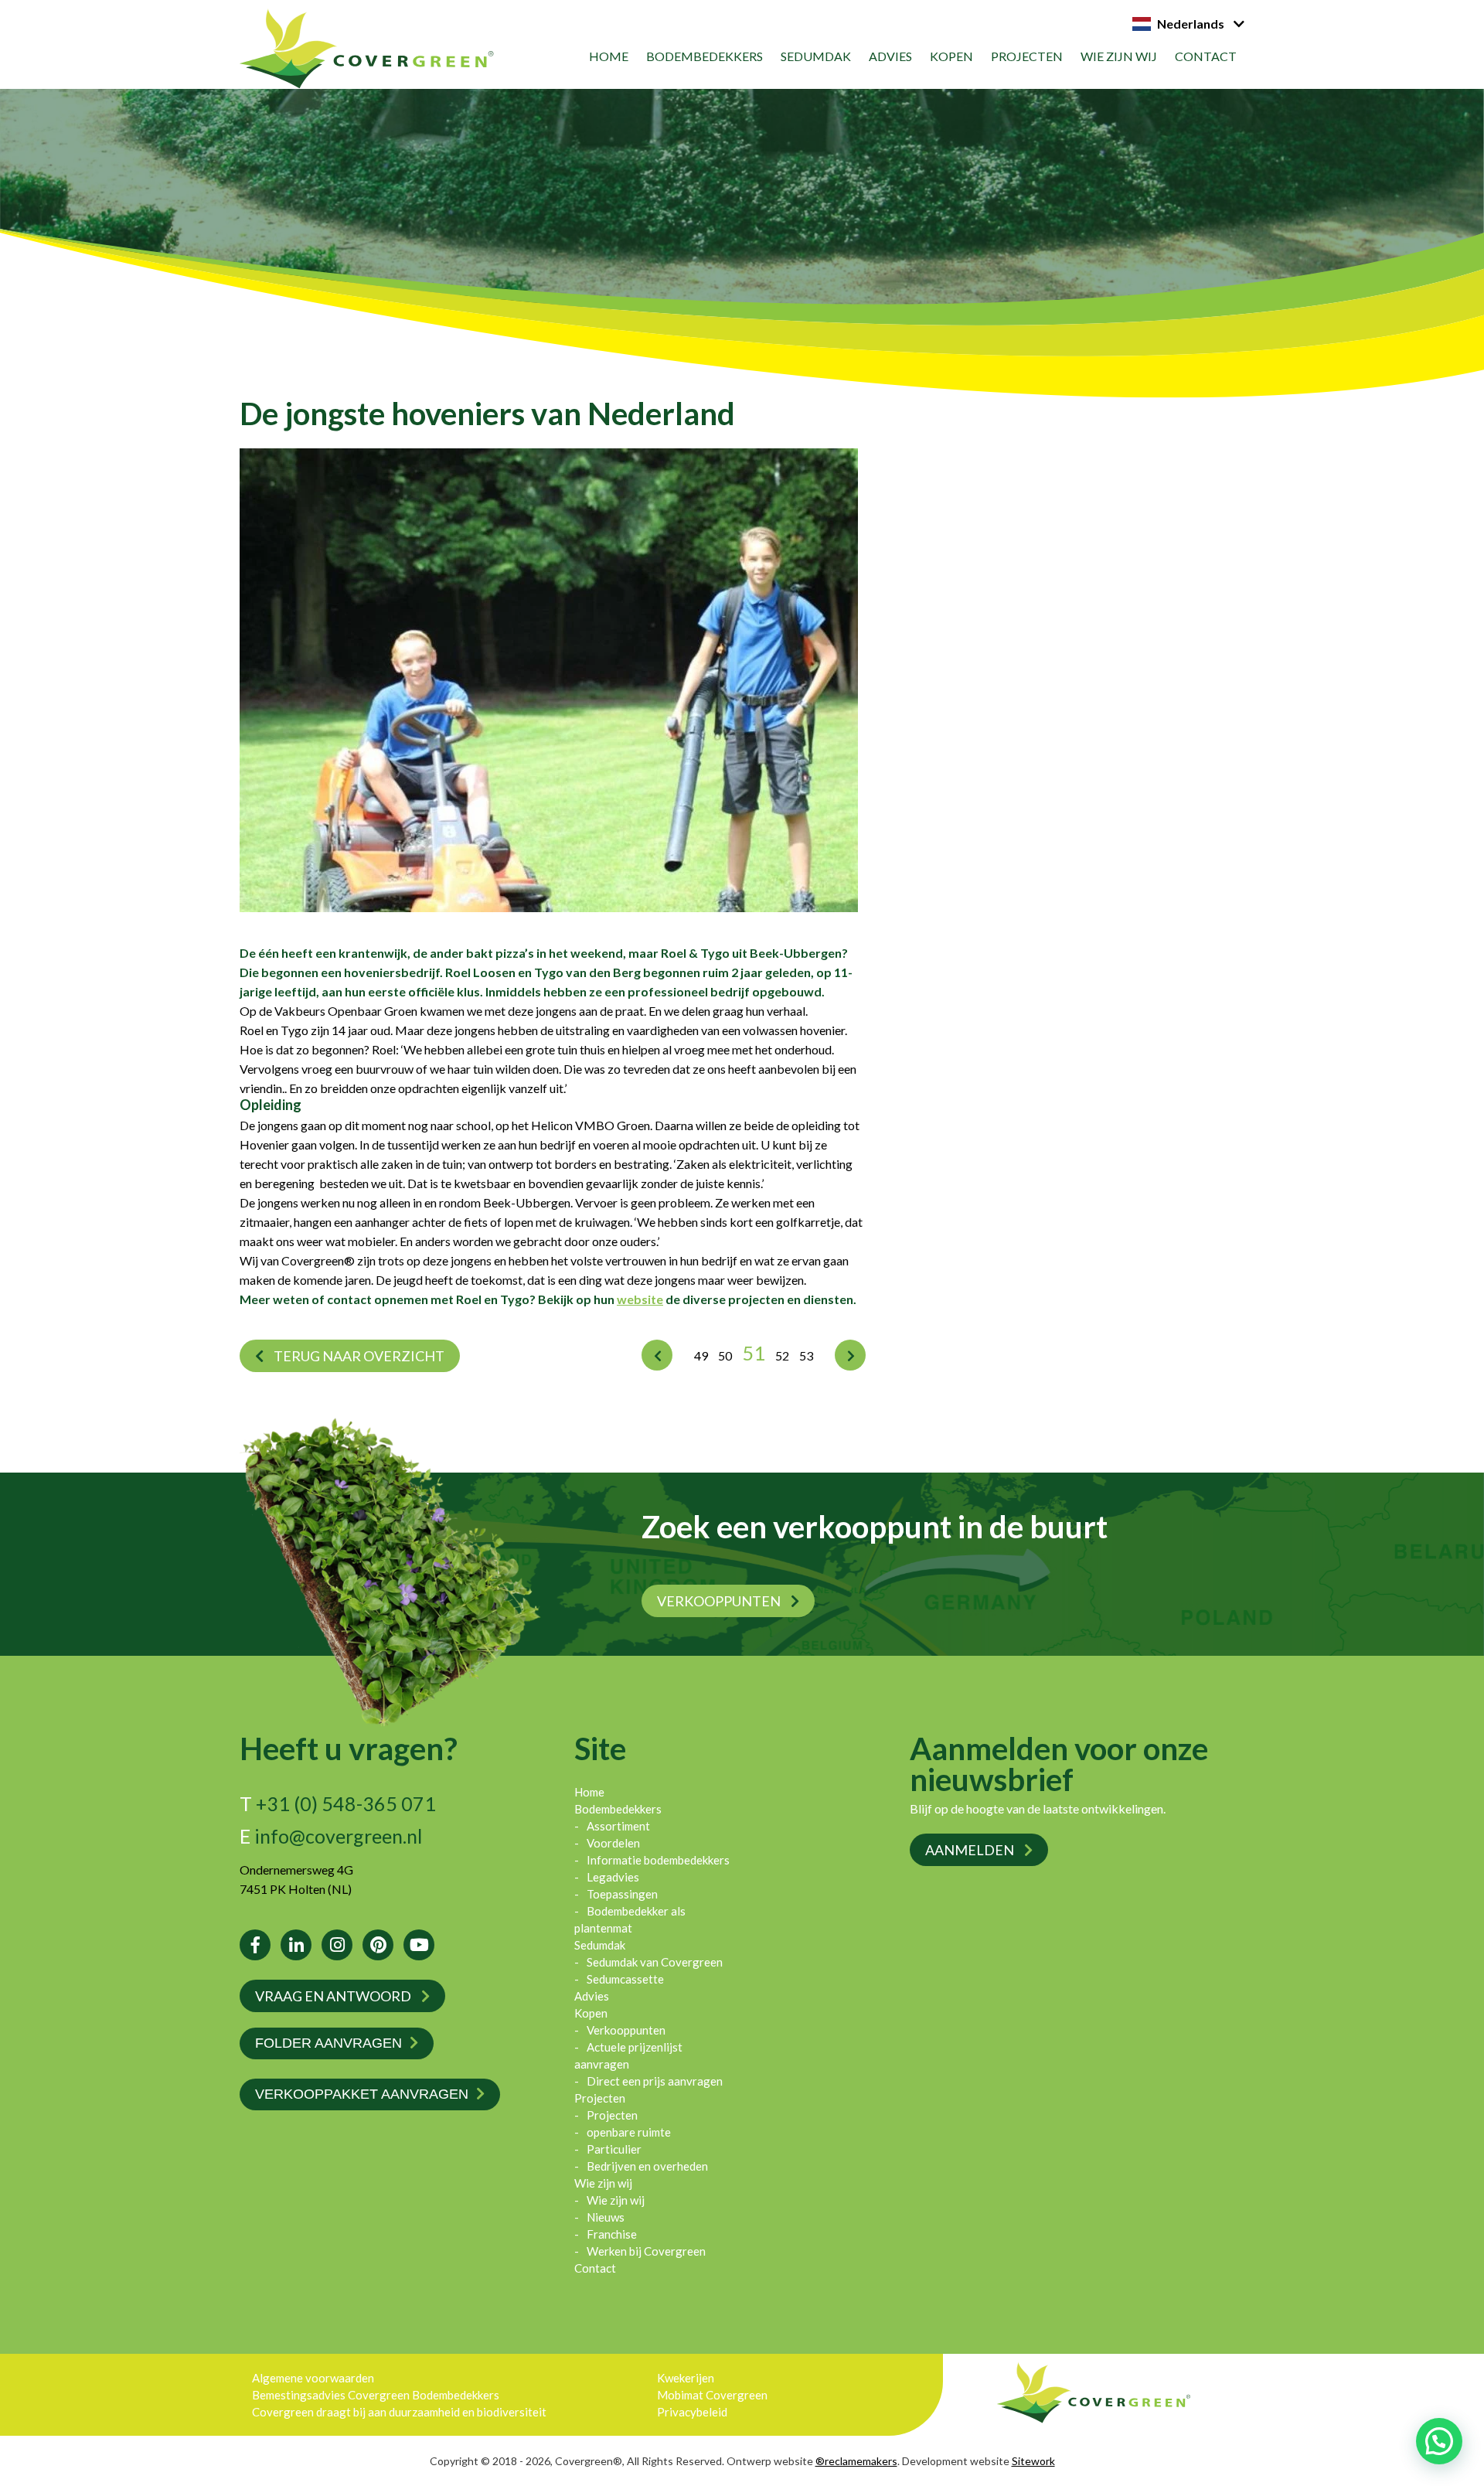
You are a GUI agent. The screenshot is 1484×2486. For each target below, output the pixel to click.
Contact (1206, 56)
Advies (890, 56)
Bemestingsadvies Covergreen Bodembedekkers (376, 2395)
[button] (1439, 2441)
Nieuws (606, 2217)
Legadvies (613, 1877)
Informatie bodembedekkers (658, 1860)
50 (725, 1355)
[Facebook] (255, 1945)
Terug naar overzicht (358, 1356)
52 (782, 1355)
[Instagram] (337, 1945)
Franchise (612, 2234)
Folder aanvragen (328, 2043)
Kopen (951, 56)
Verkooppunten (720, 1601)
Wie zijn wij (1119, 56)
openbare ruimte (629, 2132)
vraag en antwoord (334, 1996)
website (640, 1299)
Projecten (1027, 56)
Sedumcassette (625, 1979)
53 (806, 1355)
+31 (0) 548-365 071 (338, 1803)
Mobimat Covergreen (712, 2395)
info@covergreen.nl (331, 1836)
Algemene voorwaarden (313, 2378)
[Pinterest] (378, 1945)
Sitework (1033, 2461)
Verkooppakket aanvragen (362, 2094)
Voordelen (613, 1843)
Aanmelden (971, 1850)
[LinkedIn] (296, 1945)
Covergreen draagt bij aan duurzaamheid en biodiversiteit (399, 2412)
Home (609, 56)
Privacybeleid (692, 2412)
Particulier (614, 2149)
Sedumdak (816, 56)
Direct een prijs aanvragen (655, 2081)
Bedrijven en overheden (647, 2166)
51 (754, 1353)
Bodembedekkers (705, 56)
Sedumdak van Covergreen (655, 1962)
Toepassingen (622, 1894)
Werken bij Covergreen (646, 2251)
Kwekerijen (686, 2378)
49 (701, 1355)
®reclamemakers (856, 2461)
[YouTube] (419, 1945)
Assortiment (618, 1826)
